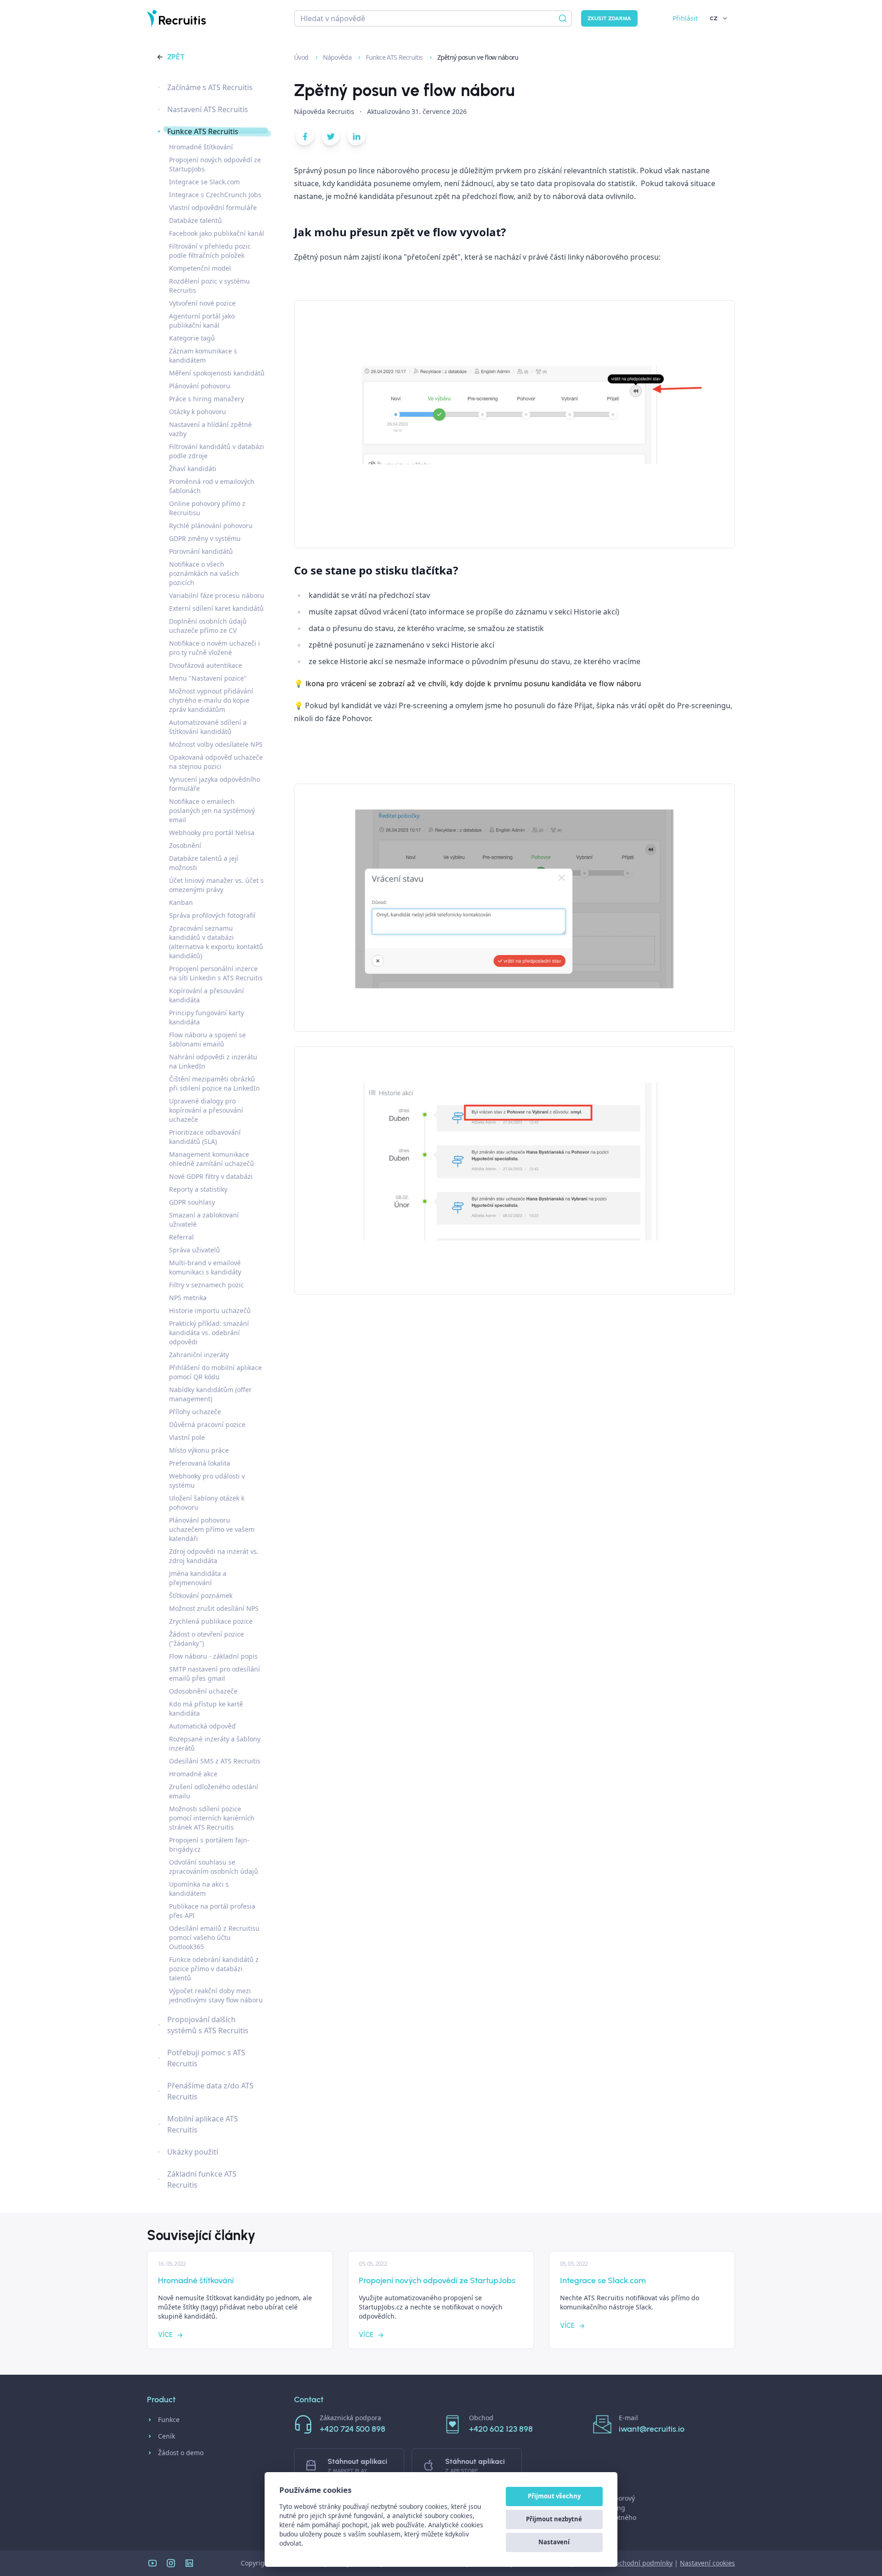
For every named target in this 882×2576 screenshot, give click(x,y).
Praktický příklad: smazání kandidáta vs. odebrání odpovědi (209, 1333)
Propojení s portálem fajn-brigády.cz (209, 1845)
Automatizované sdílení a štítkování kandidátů (208, 727)
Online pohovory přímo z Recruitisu (207, 508)
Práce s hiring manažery (206, 399)
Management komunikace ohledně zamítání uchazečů (212, 1159)
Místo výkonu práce (199, 1450)
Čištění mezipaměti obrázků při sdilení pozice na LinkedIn (215, 1083)
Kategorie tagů (192, 338)
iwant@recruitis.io (652, 2429)
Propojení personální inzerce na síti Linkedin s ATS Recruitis (216, 973)
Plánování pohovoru (200, 386)
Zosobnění (185, 845)
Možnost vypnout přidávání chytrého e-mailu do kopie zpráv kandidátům (211, 700)
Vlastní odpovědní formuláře (213, 208)
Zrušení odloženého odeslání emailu (214, 1791)
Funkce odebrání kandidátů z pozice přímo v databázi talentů (214, 1969)
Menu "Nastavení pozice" (208, 678)
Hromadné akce (193, 1774)
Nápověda (338, 57)
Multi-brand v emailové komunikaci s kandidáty (205, 1267)
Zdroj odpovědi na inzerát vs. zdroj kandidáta (214, 1556)
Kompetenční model (200, 268)
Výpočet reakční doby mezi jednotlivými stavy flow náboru (216, 1995)
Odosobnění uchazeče (203, 1691)
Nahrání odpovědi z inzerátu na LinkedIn (213, 1061)
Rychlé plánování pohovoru (211, 526)
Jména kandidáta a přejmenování (198, 1578)
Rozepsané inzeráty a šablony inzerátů (215, 1743)
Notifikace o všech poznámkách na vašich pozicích (204, 573)
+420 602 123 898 (501, 2429)
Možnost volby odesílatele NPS (216, 744)
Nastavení (554, 2542)
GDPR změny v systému (205, 538)
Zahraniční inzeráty (199, 1355)
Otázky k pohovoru (198, 412)
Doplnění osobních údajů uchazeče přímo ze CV (208, 626)
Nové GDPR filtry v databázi (211, 1176)
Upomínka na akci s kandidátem (199, 1889)
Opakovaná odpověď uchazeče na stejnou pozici (216, 762)
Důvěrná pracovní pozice (207, 1424)
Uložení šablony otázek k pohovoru (207, 1503)
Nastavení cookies (707, 2563)
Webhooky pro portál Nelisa (212, 833)
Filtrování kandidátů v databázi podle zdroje (217, 451)
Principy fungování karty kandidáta (206, 1017)
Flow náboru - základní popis (213, 1656)
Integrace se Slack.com (204, 182)
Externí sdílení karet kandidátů (216, 608)
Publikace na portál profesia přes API (212, 1911)
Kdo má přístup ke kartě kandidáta (206, 1709)
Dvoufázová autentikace (206, 665)
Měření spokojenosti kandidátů (217, 373)
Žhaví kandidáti (193, 469)
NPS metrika (188, 1298)
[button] (305, 138)
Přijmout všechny (554, 2496)
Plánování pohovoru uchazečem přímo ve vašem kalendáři (212, 1529)
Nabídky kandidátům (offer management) (210, 1394)
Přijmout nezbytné (554, 2519)
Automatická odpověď (202, 1726)
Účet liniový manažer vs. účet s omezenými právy (216, 885)
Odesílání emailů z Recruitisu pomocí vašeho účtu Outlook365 (214, 1937)
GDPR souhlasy (192, 1202)
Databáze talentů (195, 220)
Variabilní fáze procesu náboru (217, 595)
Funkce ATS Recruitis (395, 57)
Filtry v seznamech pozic (206, 1285)
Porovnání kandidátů (201, 551)
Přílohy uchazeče (195, 1412)
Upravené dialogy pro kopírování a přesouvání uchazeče (206, 1110)
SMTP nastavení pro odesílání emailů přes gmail (215, 1674)
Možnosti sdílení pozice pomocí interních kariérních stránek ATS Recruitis (212, 1818)
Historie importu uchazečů (210, 1311)
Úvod (302, 57)
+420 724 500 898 (353, 2429)
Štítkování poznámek (201, 1595)
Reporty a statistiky (198, 1189)
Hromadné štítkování (201, 147)
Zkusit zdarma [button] (609, 18)
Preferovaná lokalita (200, 1463)
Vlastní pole (187, 1437)
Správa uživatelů (195, 1250)
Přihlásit (685, 18)
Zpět (176, 57)
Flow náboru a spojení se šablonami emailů (207, 1039)
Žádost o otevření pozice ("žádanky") (206, 1639)
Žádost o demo (181, 2453)
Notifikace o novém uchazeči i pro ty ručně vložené (215, 648)
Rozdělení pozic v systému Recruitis (209, 286)
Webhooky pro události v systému (207, 1481)
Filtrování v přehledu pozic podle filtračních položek (210, 251)
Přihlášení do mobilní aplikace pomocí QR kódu (215, 1372)
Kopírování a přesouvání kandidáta (206, 995)
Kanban (181, 902)
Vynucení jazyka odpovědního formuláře (215, 784)
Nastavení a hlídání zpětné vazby (210, 429)
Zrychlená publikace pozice (211, 1621)
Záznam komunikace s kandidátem (203, 355)
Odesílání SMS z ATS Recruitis (215, 1761)
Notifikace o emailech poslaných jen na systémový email (212, 810)
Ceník (167, 2436)
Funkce (169, 2420)
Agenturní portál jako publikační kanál (202, 321)
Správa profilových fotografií (212, 915)
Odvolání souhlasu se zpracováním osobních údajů (214, 1867)
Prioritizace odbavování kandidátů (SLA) (205, 1137)
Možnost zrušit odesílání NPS (214, 1608)
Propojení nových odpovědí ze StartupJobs (215, 164)
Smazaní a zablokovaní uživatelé (204, 1220)
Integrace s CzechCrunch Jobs (215, 195)
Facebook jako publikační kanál (217, 233)
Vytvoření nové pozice (202, 303)
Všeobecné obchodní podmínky (625, 2563)
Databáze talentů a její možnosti (204, 863)
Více (165, 2335)
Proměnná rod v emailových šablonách (212, 486)
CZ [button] (714, 18)
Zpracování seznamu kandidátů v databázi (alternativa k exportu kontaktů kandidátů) (216, 942)
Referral (181, 1237)
